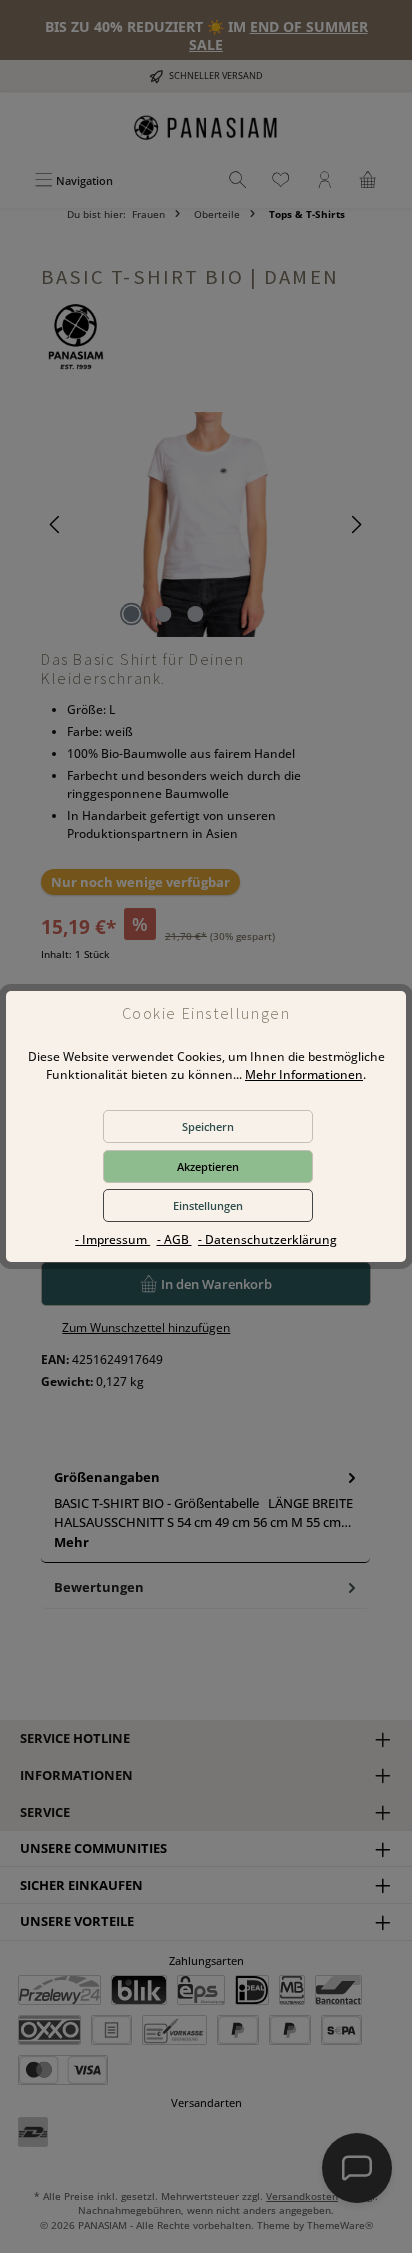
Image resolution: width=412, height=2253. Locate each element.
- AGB (174, 1239)
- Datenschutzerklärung (267, 1239)
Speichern (208, 1126)
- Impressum (112, 1239)
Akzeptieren (208, 1166)
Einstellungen (208, 1205)
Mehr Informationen (304, 1074)
